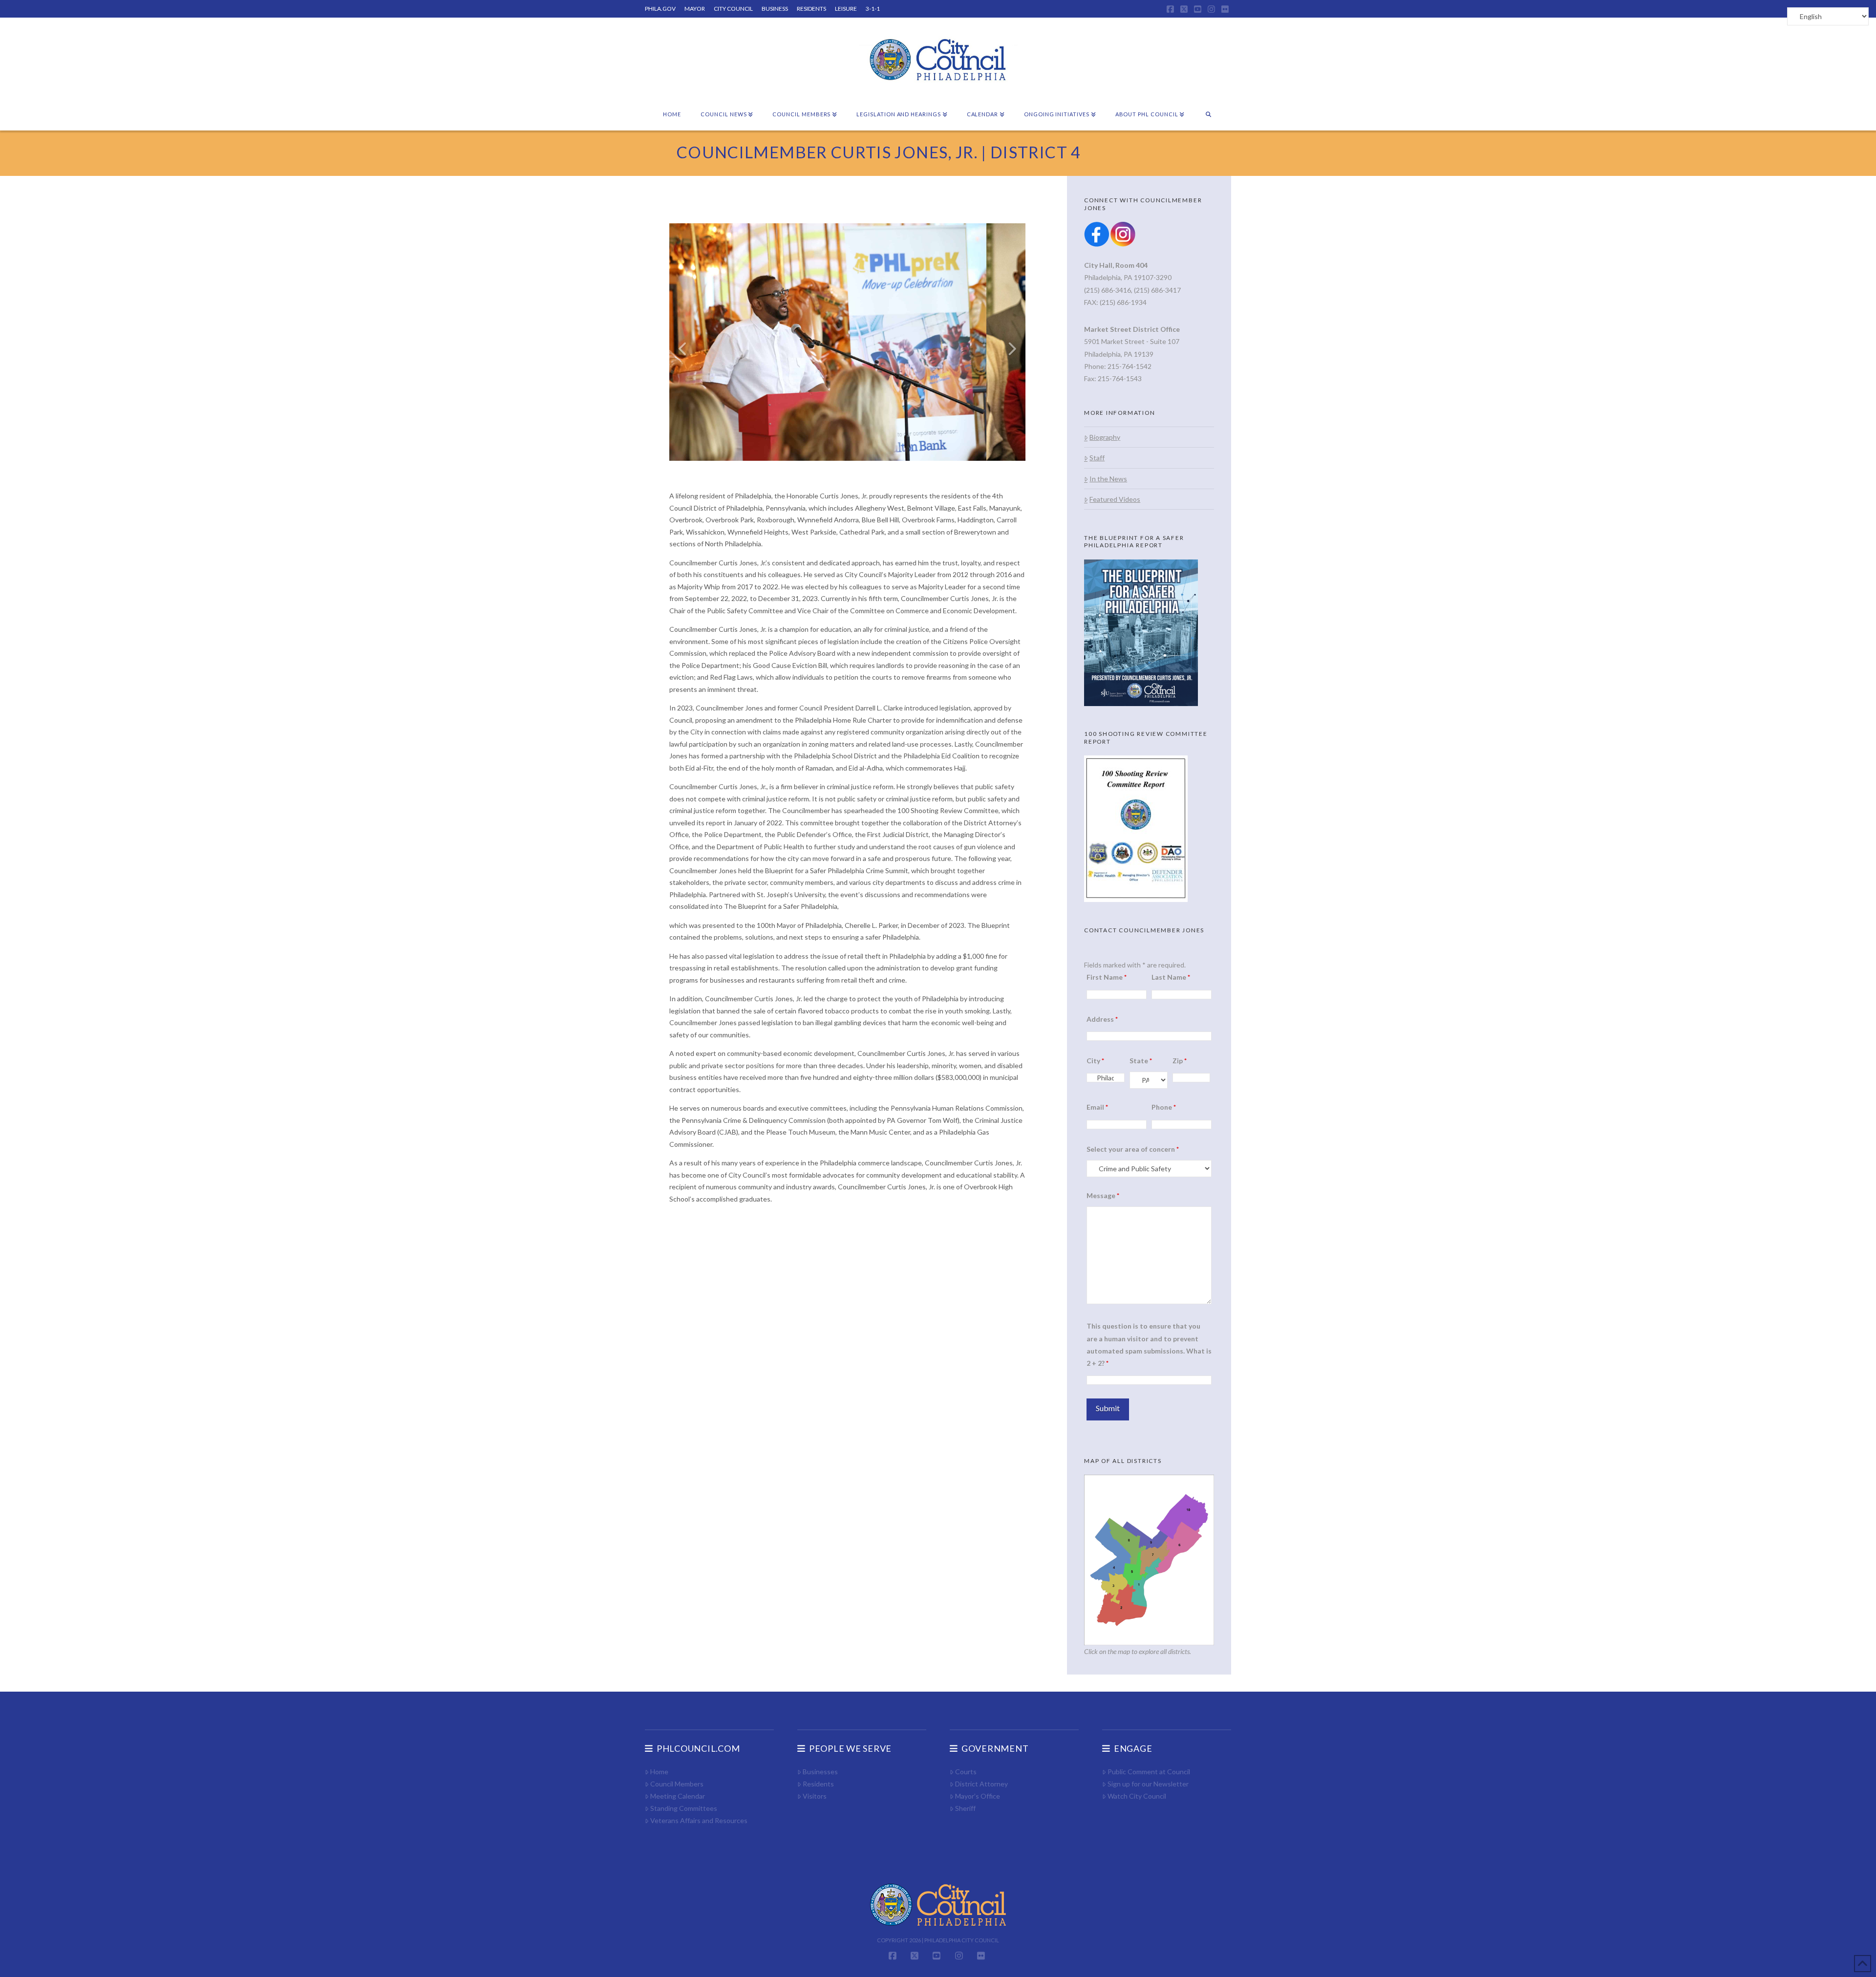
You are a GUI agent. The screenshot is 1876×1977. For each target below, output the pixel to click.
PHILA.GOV (660, 9)
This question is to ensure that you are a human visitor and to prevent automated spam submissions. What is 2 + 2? (1149, 1344)
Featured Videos (1115, 499)
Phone (1164, 1107)
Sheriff (965, 1808)
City (1095, 1061)
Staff (1097, 458)
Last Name (1171, 977)
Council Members (677, 1784)
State (1141, 1061)
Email (1097, 1107)
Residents (818, 1784)
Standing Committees (684, 1808)
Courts (966, 1772)
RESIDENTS (811, 9)
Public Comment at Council (1149, 1772)
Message (1103, 1195)
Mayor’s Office (978, 1796)
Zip (1180, 1061)
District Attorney (981, 1784)
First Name (1107, 977)
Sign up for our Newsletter (1148, 1784)
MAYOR (695, 9)
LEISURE (846, 9)
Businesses (820, 1772)
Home (659, 1772)
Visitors (815, 1796)
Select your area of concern (1133, 1149)
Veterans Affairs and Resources (699, 1820)
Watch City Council (1137, 1796)
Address (1102, 1019)
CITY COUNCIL (733, 9)
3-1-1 (873, 9)
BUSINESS (775, 9)
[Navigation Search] (1208, 115)
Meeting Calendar (678, 1796)
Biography (1105, 437)
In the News (1108, 479)
